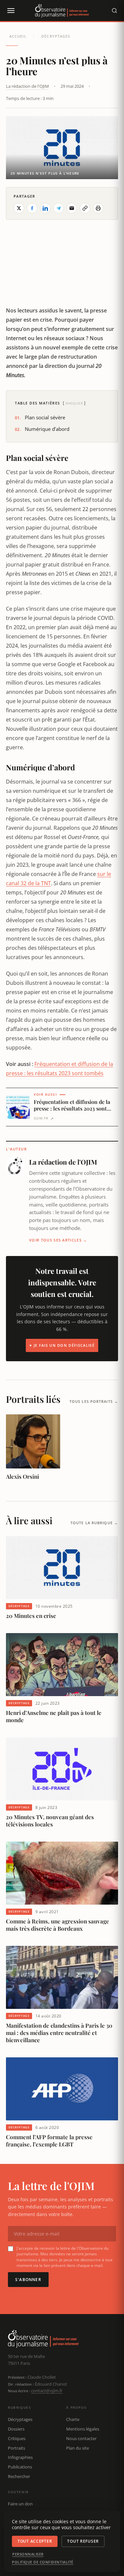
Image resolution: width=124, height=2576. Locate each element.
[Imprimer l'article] (98, 208)
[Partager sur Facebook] (32, 208)
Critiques (17, 2438)
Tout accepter (35, 2541)
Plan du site (78, 2448)
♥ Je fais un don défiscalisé (62, 1345)
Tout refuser (83, 2541)
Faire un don (20, 2504)
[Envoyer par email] (72, 208)
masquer (74, 403)
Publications (20, 2467)
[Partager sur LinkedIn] (45, 208)
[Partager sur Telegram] (59, 208)
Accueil (18, 36)
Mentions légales (83, 2429)
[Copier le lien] (85, 208)
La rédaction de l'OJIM (27, 86)
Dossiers (16, 2429)
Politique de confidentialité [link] (43, 2562)
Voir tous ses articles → (58, 1240)
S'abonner (28, 2280)
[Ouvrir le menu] (11, 11)
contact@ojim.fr (47, 2391)
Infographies (20, 2457)
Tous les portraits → (94, 1401)
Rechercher (19, 2476)
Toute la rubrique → (94, 1523)
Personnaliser (28, 2554)
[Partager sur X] (19, 208)
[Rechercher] (114, 11)
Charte (73, 2419)
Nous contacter (81, 2438)
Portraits (17, 2448)
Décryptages (56, 36)
